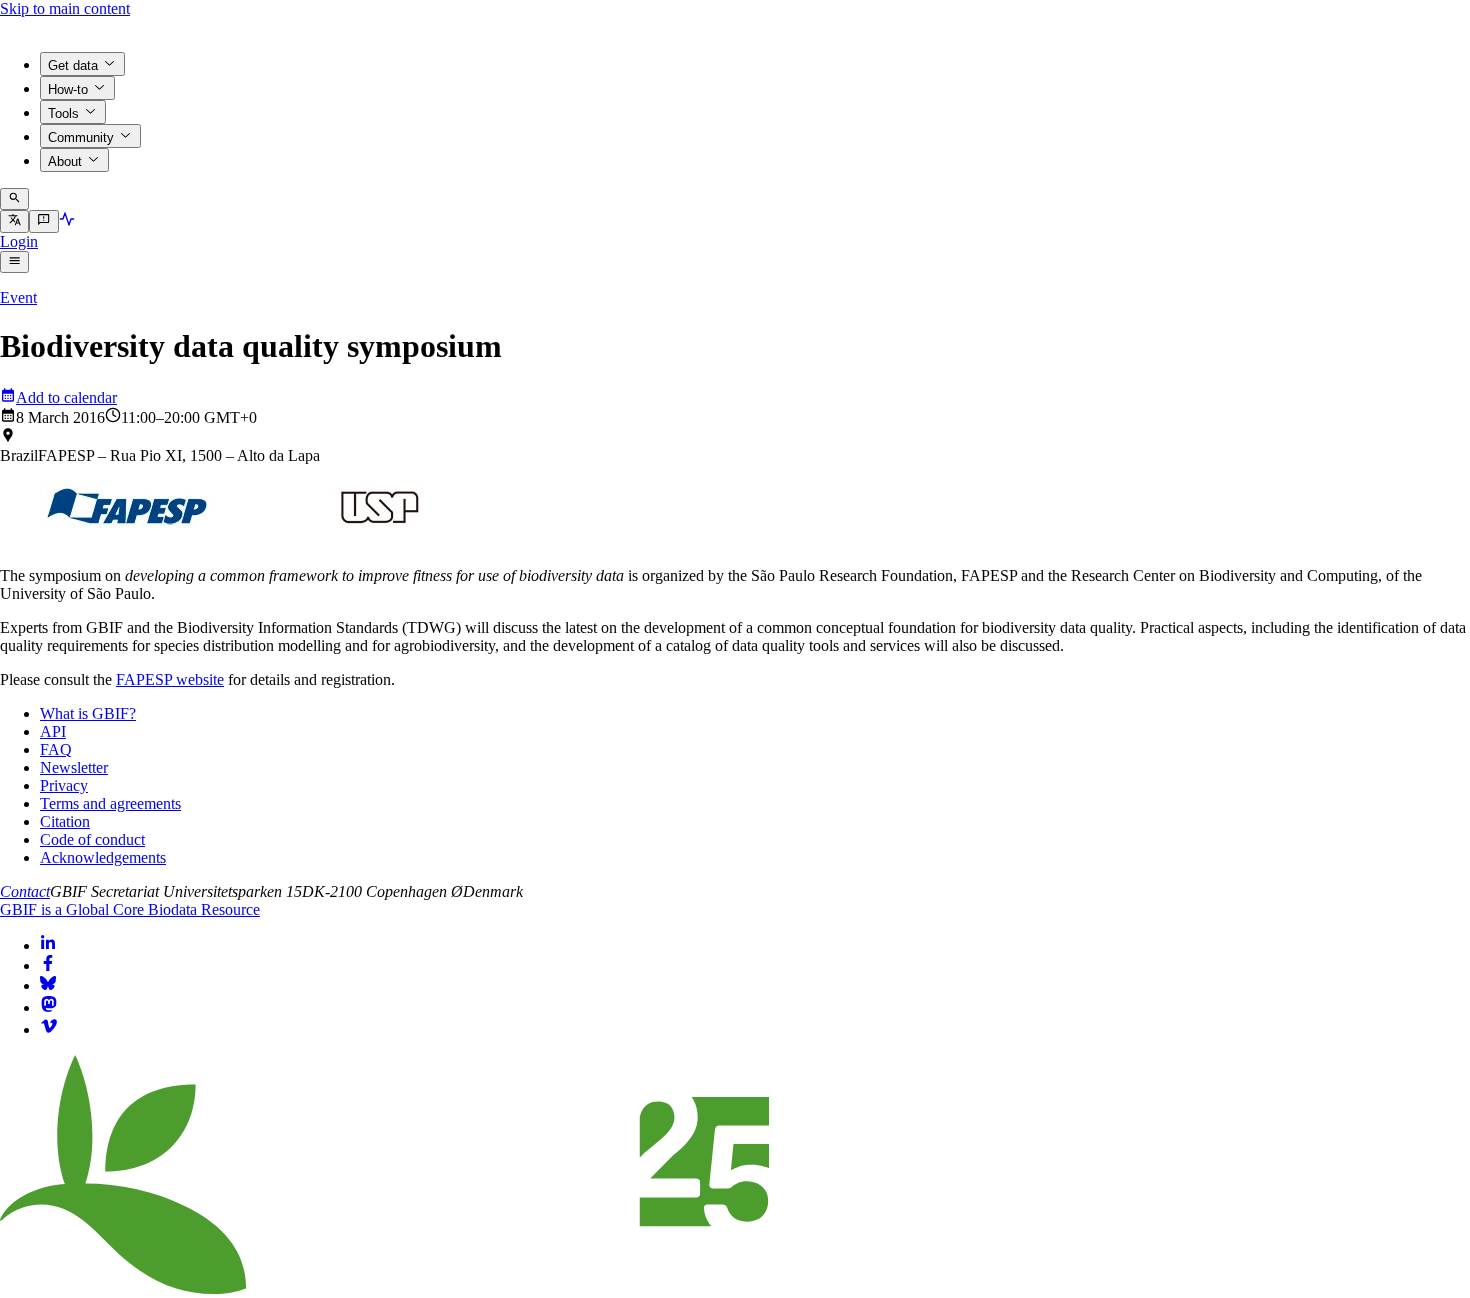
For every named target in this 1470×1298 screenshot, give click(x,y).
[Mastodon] (49, 1007)
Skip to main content (65, 8)
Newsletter (74, 767)
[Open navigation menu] (14, 262)
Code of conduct (92, 839)
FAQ (56, 749)
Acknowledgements (103, 857)
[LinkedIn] (48, 945)
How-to (68, 89)
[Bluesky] (48, 985)
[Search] (14, 199)
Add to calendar (66, 397)
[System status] (67, 221)
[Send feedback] (43, 221)
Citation (65, 821)
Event (18, 297)
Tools (63, 113)
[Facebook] (48, 965)
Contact (25, 891)
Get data (73, 65)
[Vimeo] (49, 1029)
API (53, 731)
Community (81, 137)
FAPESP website (170, 679)
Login (19, 241)
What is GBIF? (88, 713)
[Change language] (14, 221)
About (65, 161)
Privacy (64, 785)
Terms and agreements (110, 803)
